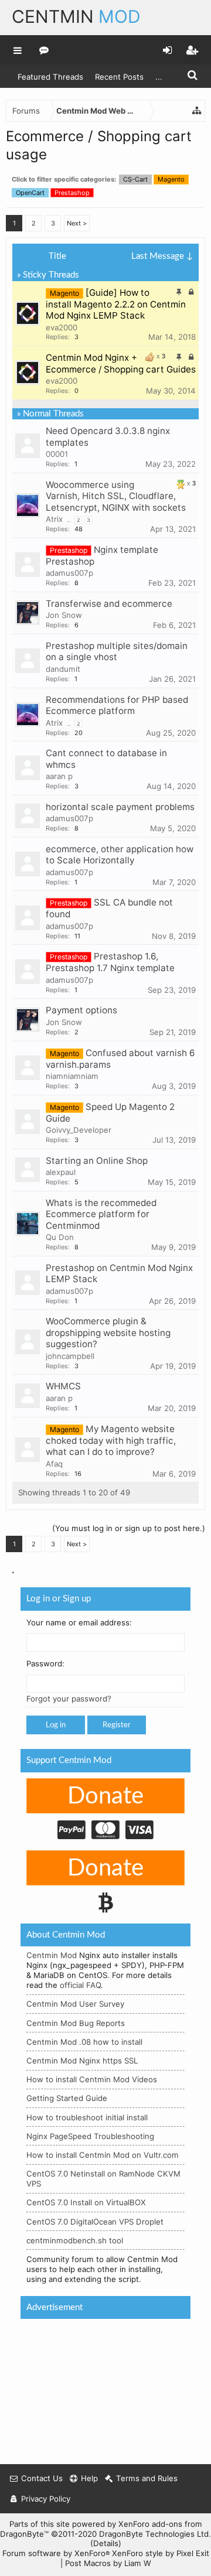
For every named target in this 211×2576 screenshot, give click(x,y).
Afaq (54, 1464)
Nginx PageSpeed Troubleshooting (90, 2136)
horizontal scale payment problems (120, 807)
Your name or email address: (79, 1622)
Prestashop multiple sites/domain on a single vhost (117, 652)
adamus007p (69, 573)
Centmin (76, 16)
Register (117, 1726)
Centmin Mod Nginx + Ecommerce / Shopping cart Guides (121, 363)
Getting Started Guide (67, 2099)
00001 (57, 454)
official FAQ (80, 1985)
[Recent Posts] (44, 50)
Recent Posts (119, 77)
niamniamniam (72, 1076)
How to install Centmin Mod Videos (92, 2080)
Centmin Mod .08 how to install (84, 2042)
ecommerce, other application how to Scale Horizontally (120, 855)
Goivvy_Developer (79, 1130)
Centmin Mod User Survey (75, 2004)
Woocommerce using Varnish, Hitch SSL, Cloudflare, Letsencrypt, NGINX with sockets (116, 496)
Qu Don (60, 1237)
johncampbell (70, 1356)
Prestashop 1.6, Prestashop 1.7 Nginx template (110, 962)
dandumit (63, 669)
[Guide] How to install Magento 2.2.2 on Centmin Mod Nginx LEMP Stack (116, 304)
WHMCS (63, 1386)
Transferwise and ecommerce (109, 604)
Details (106, 2543)
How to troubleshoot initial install (87, 2117)
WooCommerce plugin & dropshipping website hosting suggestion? (108, 1333)
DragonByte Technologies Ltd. (155, 2534)
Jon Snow (64, 615)
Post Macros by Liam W (108, 2563)
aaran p (59, 776)
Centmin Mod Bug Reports (76, 2023)
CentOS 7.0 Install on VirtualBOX (86, 2203)
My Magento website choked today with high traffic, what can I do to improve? (111, 1441)
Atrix (54, 519)
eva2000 (62, 327)
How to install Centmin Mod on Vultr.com (103, 2155)
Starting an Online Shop (97, 1161)
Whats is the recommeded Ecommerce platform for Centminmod (101, 1214)
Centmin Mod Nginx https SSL (82, 2061)
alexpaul (61, 1172)
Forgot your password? (69, 1699)
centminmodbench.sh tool (75, 2240)
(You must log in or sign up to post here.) (129, 1528)
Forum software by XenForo (56, 2553)
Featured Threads (50, 77)
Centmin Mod (52, 1956)
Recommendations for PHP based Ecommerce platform (117, 706)
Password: (45, 1664)
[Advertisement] (98, 2388)
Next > (77, 223)
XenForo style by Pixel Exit (161, 2553)
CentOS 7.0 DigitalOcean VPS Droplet (95, 2222)
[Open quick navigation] (197, 111)
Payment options (81, 1010)
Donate (105, 1796)
